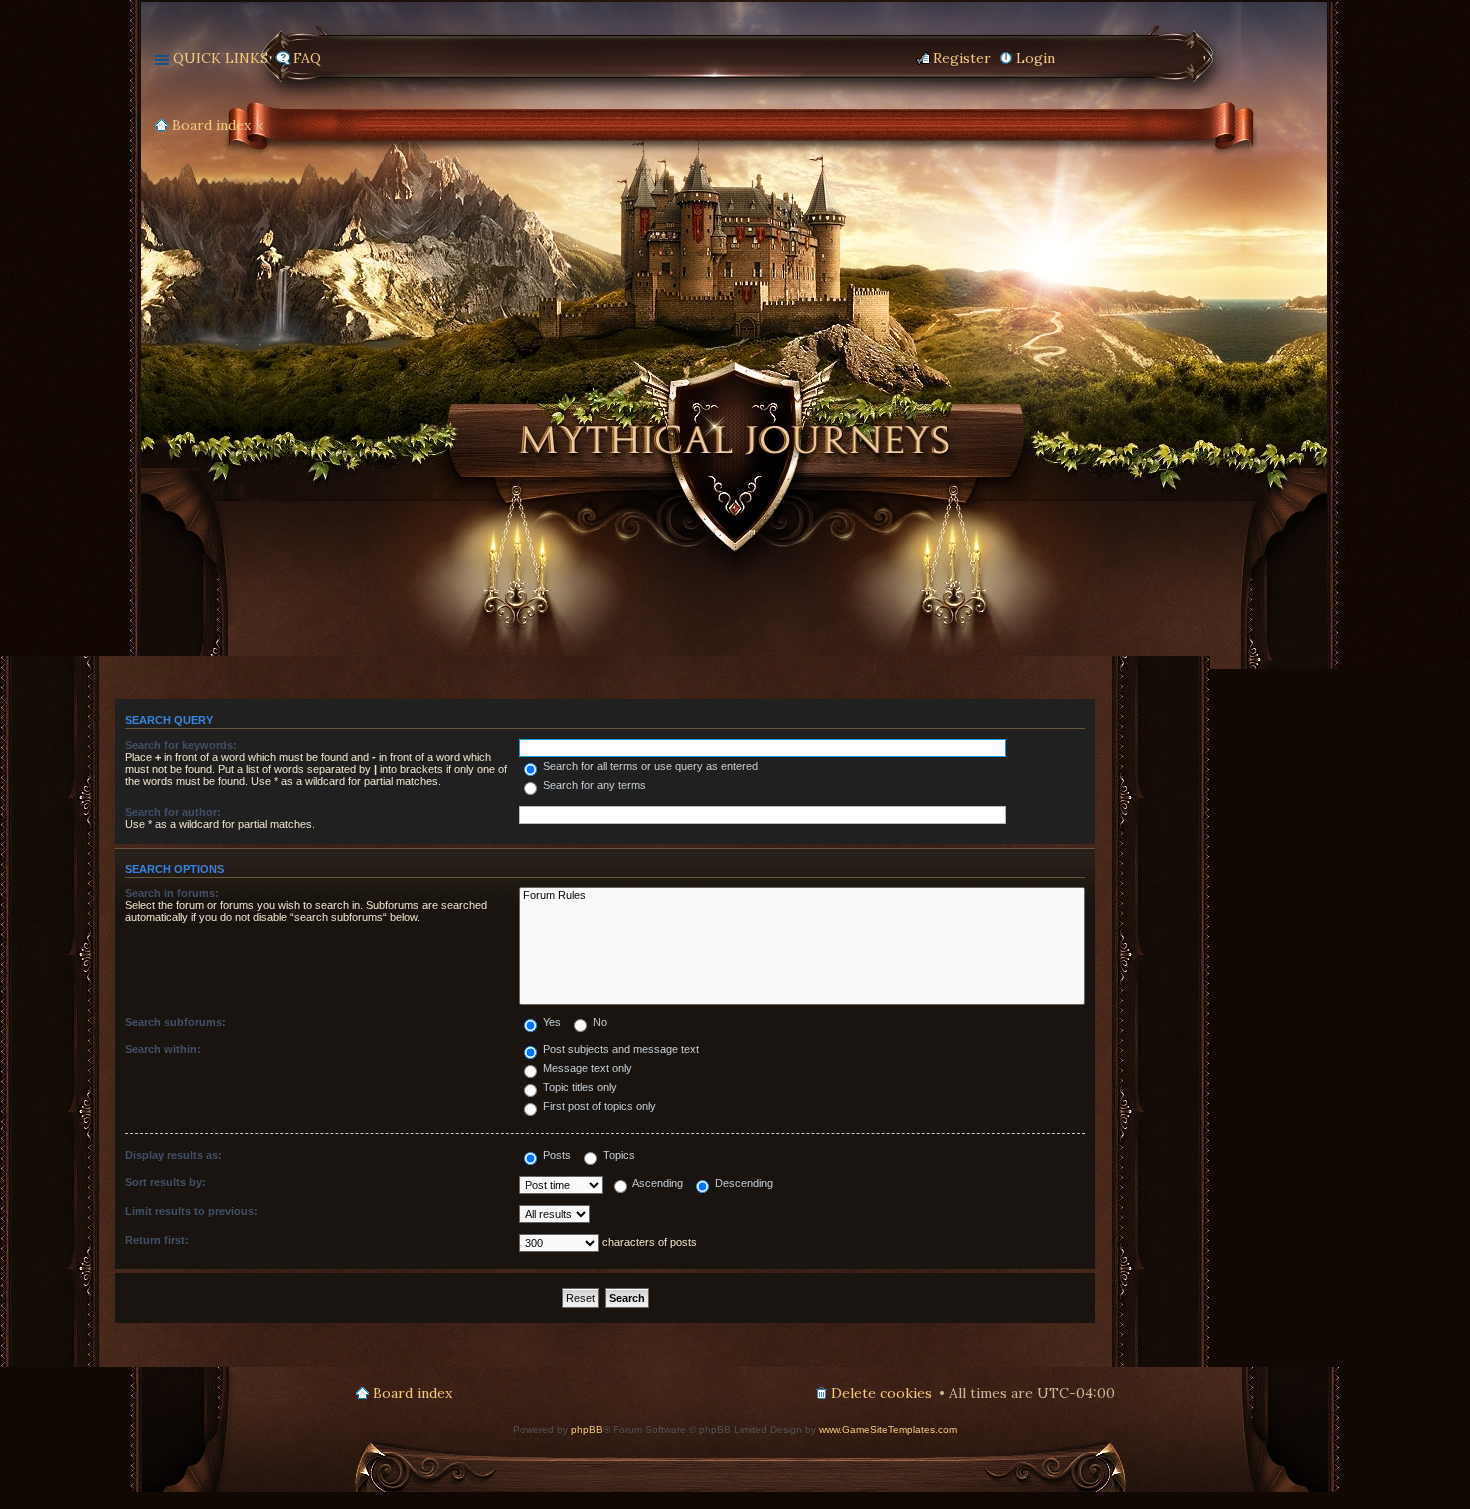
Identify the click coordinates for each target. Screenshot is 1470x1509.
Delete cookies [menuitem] (881, 1393)
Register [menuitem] (962, 58)
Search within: (163, 1049)
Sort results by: (165, 1182)
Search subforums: (175, 1022)
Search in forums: (172, 893)
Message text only (586, 1068)
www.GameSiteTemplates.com (888, 1429)
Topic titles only (578, 1087)
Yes (550, 1022)
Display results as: (173, 1155)
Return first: (157, 1240)
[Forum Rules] (802, 896)
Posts (555, 1155)
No (598, 1022)
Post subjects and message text (619, 1049)
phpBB (587, 1429)
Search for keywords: (181, 745)
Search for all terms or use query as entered (649, 766)
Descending (742, 1183)
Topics (617, 1155)
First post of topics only (598, 1106)
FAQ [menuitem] (307, 58)
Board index (211, 125)
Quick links (220, 58)
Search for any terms (593, 785)
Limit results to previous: (191, 1211)
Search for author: (173, 812)
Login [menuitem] (1035, 58)
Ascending (656, 1183)
